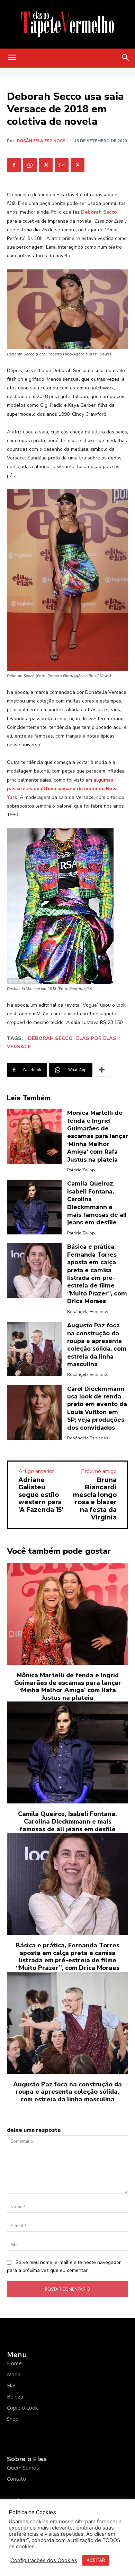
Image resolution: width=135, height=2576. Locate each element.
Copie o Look (22, 2407)
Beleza (15, 2396)
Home (14, 2363)
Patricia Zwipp (81, 1170)
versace (19, 1047)
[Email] (62, 165)
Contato (16, 2479)
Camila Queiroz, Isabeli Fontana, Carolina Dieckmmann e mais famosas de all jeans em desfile (67, 1821)
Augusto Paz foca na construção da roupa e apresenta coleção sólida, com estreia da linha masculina (67, 2092)
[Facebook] (14, 165)
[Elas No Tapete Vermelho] (67, 24)
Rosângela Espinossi (42, 141)
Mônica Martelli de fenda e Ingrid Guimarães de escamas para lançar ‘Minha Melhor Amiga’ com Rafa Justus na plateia (98, 1136)
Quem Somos (23, 2467)
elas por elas (96, 1038)
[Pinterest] (78, 165)
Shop (13, 2419)
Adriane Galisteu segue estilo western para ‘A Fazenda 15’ (41, 1495)
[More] (102, 1070)
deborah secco (50, 1038)
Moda (14, 2374)
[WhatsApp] (30, 165)
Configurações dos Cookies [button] (44, 2560)
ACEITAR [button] (96, 2560)
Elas (12, 2385)
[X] (46, 165)
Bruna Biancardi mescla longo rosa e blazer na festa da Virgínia (95, 1499)
